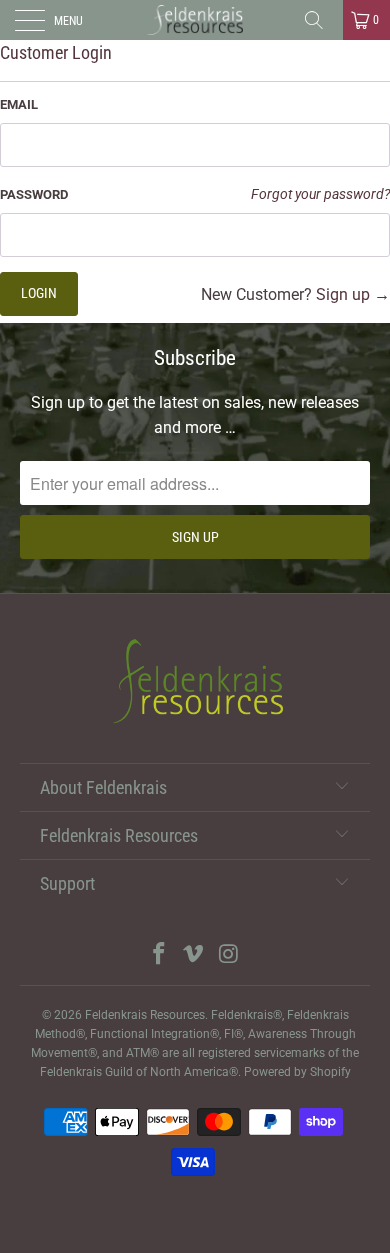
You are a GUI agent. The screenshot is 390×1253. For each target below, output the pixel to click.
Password (34, 194)
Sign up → (353, 294)
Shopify (330, 1072)
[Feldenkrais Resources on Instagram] (229, 955)
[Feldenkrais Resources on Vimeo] (194, 955)
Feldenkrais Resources (145, 1015)
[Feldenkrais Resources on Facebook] (159, 955)
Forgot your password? (320, 194)
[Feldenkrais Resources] (195, 20)
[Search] (321, 20)
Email (19, 104)
